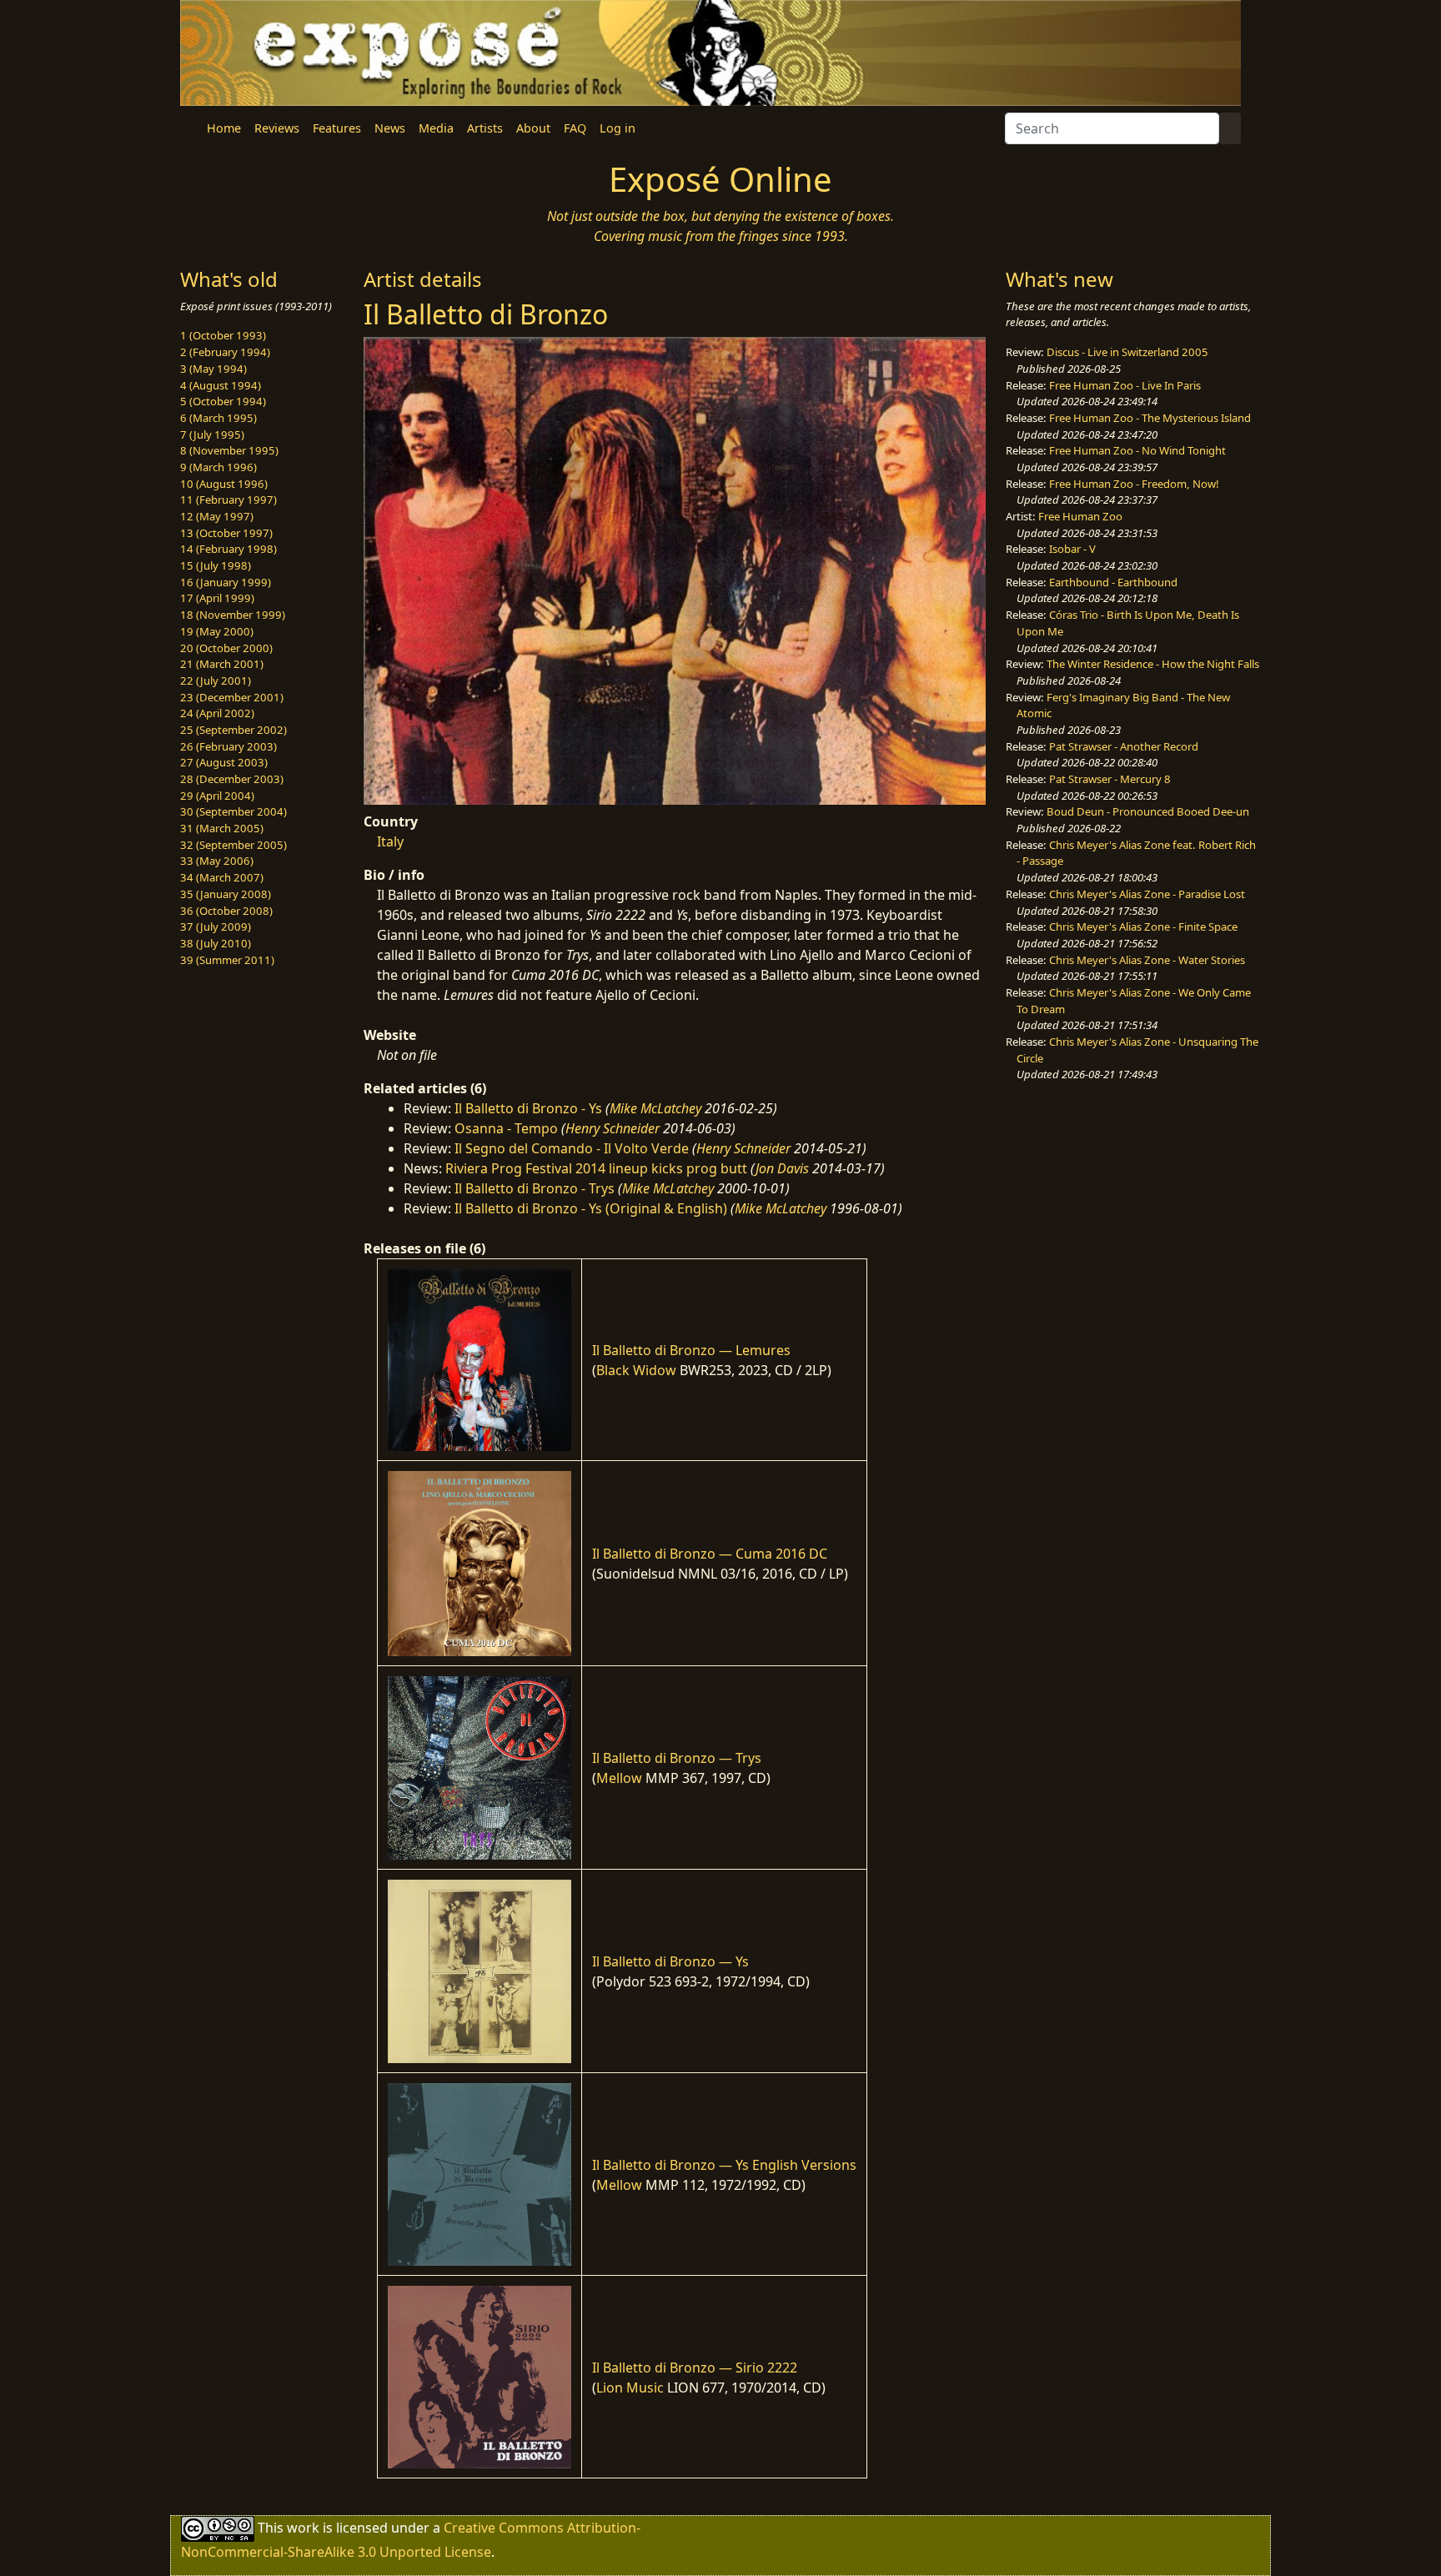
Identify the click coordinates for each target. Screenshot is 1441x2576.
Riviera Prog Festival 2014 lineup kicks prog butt (596, 1168)
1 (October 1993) (223, 335)
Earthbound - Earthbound (1113, 582)
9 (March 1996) (218, 467)
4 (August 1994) (221, 385)
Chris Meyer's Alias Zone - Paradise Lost (1147, 894)
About (533, 128)
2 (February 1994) (225, 352)
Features (337, 128)
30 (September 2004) (233, 811)
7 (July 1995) (212, 434)
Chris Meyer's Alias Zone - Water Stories (1147, 960)
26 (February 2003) (228, 746)
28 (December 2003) (232, 779)
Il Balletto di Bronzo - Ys (528, 1108)
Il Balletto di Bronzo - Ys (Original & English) (591, 1208)
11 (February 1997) (228, 500)
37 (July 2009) (216, 926)
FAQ (575, 128)
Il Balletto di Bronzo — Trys (677, 1758)
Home (224, 128)
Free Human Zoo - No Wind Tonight (1137, 450)
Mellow (619, 1778)
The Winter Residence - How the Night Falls (1153, 664)
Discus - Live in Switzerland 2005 (1127, 352)
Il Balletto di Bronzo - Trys (535, 1188)
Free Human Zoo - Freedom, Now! (1134, 484)
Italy (390, 841)
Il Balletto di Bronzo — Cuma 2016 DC (710, 1554)
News (390, 128)
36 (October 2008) (226, 911)
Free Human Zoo (1080, 516)
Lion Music (630, 2388)
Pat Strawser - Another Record (1124, 746)
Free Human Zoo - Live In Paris (1125, 385)
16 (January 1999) (226, 582)
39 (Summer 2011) (227, 960)
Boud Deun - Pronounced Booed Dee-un (1148, 811)
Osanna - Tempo (506, 1128)
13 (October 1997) (226, 533)
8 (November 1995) (229, 450)
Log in (618, 128)
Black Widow (636, 1370)
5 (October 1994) (223, 401)
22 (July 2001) (216, 680)
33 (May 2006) (217, 861)
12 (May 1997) (217, 516)
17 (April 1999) (217, 598)
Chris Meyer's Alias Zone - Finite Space (1143, 926)
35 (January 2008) (226, 894)
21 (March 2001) (222, 664)
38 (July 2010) (216, 943)
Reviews (277, 128)
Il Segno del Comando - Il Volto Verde (572, 1148)
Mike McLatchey (655, 1108)
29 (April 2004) (217, 796)
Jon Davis (782, 1168)
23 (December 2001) (232, 697)
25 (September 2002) (233, 730)
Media (436, 128)
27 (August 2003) (224, 762)
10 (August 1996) (224, 484)
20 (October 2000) (226, 648)
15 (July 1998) (216, 565)
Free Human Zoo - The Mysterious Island (1150, 418)
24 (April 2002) (217, 713)
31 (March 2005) (222, 828)
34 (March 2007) (222, 877)
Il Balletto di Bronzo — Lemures (691, 1350)
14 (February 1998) (228, 549)
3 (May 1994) (213, 369)
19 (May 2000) (217, 631)
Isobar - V (1072, 549)
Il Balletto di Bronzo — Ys (670, 1961)
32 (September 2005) (233, 845)
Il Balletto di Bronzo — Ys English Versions (724, 2165)
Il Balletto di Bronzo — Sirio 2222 (695, 2368)
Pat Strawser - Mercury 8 (1110, 779)
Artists (485, 128)
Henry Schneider (613, 1128)
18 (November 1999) (233, 615)
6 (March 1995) (218, 418)
